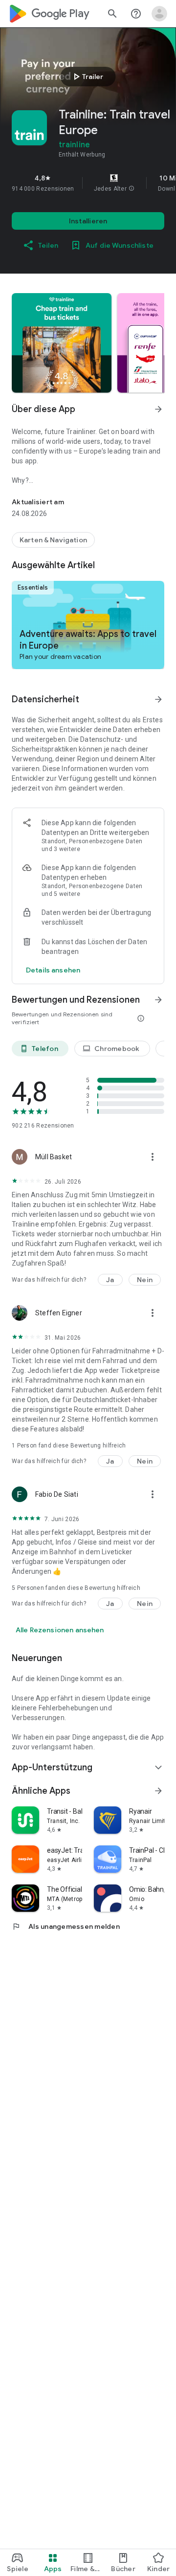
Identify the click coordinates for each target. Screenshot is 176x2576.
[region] (88, 183)
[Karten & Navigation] (53, 540)
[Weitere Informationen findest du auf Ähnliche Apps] (158, 1791)
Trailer (87, 77)
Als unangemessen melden (66, 1926)
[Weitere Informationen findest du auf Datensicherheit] (158, 699)
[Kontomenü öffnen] (159, 14)
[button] (132, 189)
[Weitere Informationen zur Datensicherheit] (53, 970)
